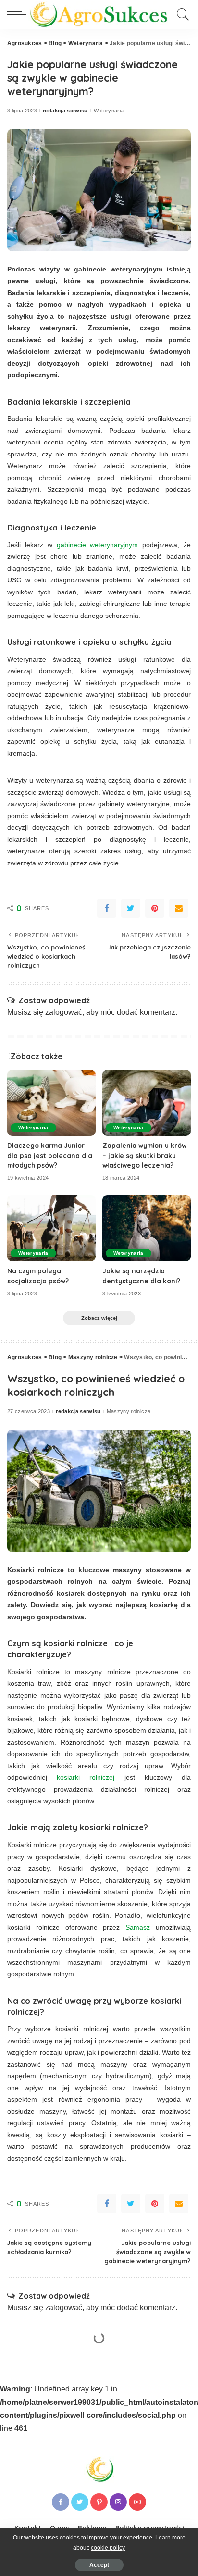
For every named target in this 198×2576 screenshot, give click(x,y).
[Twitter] (131, 908)
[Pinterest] (155, 908)
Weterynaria (109, 111)
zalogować (64, 1012)
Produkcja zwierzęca (133, 2404)
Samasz (138, 1927)
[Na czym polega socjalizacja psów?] (51, 1228)
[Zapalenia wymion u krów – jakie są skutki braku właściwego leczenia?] (147, 1103)
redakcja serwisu (65, 111)
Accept (99, 2565)
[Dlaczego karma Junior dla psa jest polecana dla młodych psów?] (51, 1103)
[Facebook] (107, 908)
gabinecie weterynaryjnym (98, 545)
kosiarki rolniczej (86, 1777)
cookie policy (108, 2548)
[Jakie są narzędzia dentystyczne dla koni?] (147, 1228)
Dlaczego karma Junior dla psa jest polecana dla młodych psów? (50, 1155)
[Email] (179, 908)
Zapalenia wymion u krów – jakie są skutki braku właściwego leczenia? (144, 1155)
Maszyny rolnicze (129, 1411)
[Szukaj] (181, 14)
